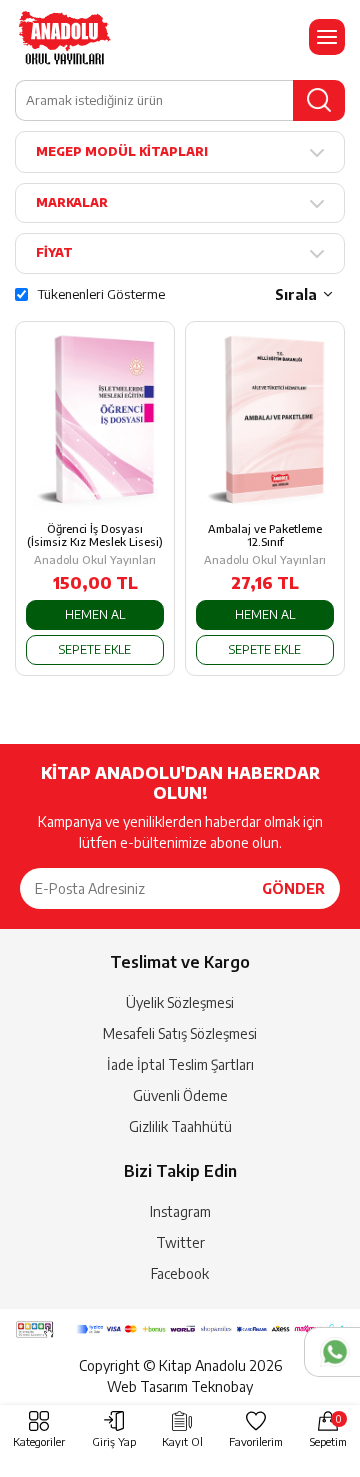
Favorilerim (256, 1441)
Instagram (180, 1211)
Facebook (180, 1273)
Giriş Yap (114, 1441)
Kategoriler (39, 1441)
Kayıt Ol (182, 1441)
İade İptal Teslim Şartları (180, 1064)
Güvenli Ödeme (180, 1095)
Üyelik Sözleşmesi (180, 1002)
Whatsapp (332, 1352)
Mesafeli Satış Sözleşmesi (180, 1033)
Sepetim (328, 1430)
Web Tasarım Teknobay (180, 1386)
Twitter (180, 1242)
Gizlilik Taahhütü (180, 1126)
